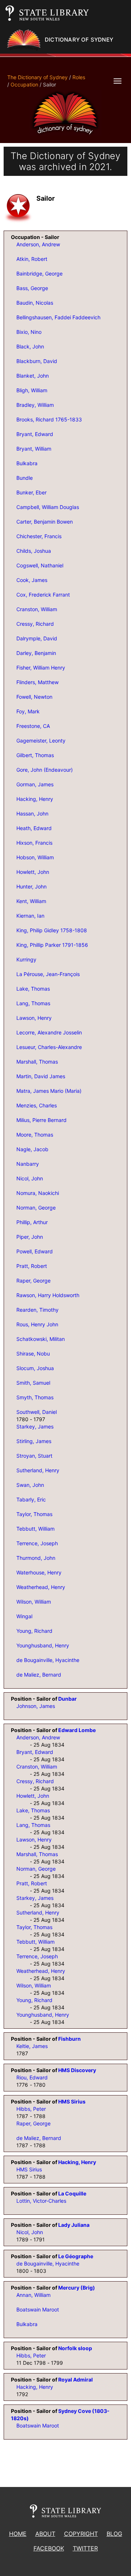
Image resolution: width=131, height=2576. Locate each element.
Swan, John (30, 1485)
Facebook (49, 2548)
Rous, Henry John (37, 1324)
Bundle (25, 478)
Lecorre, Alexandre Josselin (49, 1032)
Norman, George (36, 1208)
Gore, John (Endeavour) (45, 770)
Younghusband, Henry (43, 1645)
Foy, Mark (28, 711)
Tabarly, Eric (31, 1499)
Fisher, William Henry (41, 668)
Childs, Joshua (34, 551)
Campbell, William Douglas (48, 507)
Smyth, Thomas (35, 1397)
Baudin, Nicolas (35, 303)
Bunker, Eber (31, 492)
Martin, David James (41, 1076)
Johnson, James (36, 1706)
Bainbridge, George (39, 273)
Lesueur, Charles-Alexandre (49, 1047)
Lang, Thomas (33, 1003)
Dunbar (68, 1699)
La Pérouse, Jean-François (48, 974)
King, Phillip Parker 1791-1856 (52, 945)
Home (18, 2534)
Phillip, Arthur (32, 1222)
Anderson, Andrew (38, 244)
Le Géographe (76, 2256)
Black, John (30, 346)
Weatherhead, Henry (41, 1587)
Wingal (24, 1616)
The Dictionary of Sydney (37, 77)
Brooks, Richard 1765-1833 (49, 419)
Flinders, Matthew (37, 682)
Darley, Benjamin (36, 653)
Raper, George (33, 1281)
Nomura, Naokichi (38, 1193)
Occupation (24, 84)
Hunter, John (31, 886)
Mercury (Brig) (77, 2288)
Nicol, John (30, 1178)
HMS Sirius (72, 2101)
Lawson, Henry (34, 1018)
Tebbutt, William (35, 1529)
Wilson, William (34, 1602)
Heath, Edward (34, 828)
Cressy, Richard (35, 624)
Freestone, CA (33, 726)
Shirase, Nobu (33, 1353)
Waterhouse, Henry (39, 1572)
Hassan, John (32, 813)
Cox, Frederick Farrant (43, 595)
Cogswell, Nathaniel (40, 565)
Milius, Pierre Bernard (41, 1120)
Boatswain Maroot (38, 2309)
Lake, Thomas (33, 989)
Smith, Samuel (33, 1383)
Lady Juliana (74, 2225)
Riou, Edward (32, 2077)
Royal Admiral (76, 2380)
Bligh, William (32, 390)
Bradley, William (35, 405)
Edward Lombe (77, 1730)
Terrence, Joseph (37, 1543)
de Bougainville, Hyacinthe (48, 1660)
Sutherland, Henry (38, 1470)
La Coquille (72, 2193)
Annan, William (33, 2295)
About (45, 2534)
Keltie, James (32, 2046)
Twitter (85, 2548)
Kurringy (26, 959)
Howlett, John (33, 872)
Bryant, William (34, 449)
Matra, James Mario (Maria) (49, 1091)
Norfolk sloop (75, 2348)
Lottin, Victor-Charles (41, 2201)
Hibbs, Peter (31, 2109)
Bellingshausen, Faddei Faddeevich (58, 317)
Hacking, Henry (35, 799)
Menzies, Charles (37, 1105)
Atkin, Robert (32, 259)
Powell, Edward (35, 1251)
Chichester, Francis (39, 536)
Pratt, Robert (32, 1266)
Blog (114, 2534)
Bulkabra (27, 463)
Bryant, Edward (35, 434)
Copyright (81, 2534)
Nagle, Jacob (32, 1149)
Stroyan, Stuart (34, 1456)
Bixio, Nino (29, 332)
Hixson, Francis (34, 843)
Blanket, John (33, 376)
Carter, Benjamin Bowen (45, 522)
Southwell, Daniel (37, 1412)
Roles (79, 77)
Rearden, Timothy (37, 1310)
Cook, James (32, 580)
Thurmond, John (36, 1558)
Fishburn (70, 2039)
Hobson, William (35, 857)
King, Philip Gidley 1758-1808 (52, 930)
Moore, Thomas (35, 1135)
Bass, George (32, 288)
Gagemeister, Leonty (41, 741)
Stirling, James (34, 1441)
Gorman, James (35, 784)
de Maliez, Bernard (39, 1675)
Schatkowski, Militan (41, 1339)
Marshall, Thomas (37, 1062)
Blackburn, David (37, 361)
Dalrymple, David (37, 638)
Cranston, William (37, 609)
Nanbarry (28, 1164)
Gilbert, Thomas (35, 755)
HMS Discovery (77, 2070)
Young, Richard (34, 1631)
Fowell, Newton (34, 697)
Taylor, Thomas (34, 1514)
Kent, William (31, 901)
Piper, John (30, 1237)
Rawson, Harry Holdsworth (48, 1295)
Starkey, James (35, 1426)
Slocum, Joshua (35, 1368)
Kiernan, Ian (30, 916)
